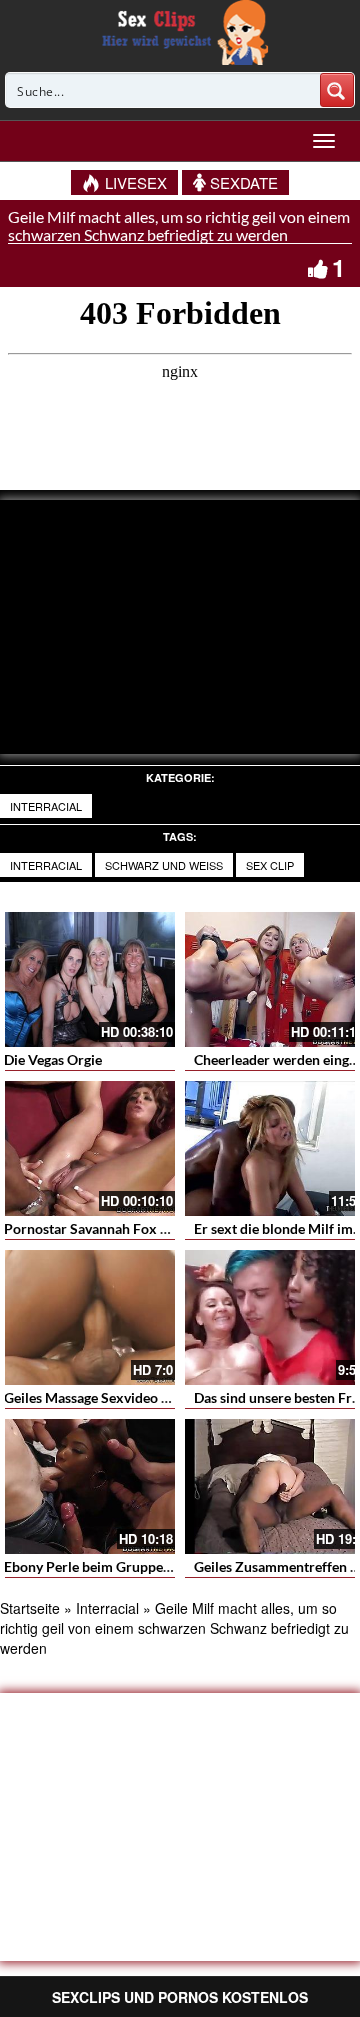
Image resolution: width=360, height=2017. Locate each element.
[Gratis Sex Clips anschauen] (180, 30)
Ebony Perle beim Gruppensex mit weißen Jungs (153, 1566)
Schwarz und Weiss (164, 865)
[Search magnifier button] (337, 90)
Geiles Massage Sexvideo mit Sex (106, 1397)
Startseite (30, 1608)
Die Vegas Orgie (53, 1059)
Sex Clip (270, 865)
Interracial (46, 806)
